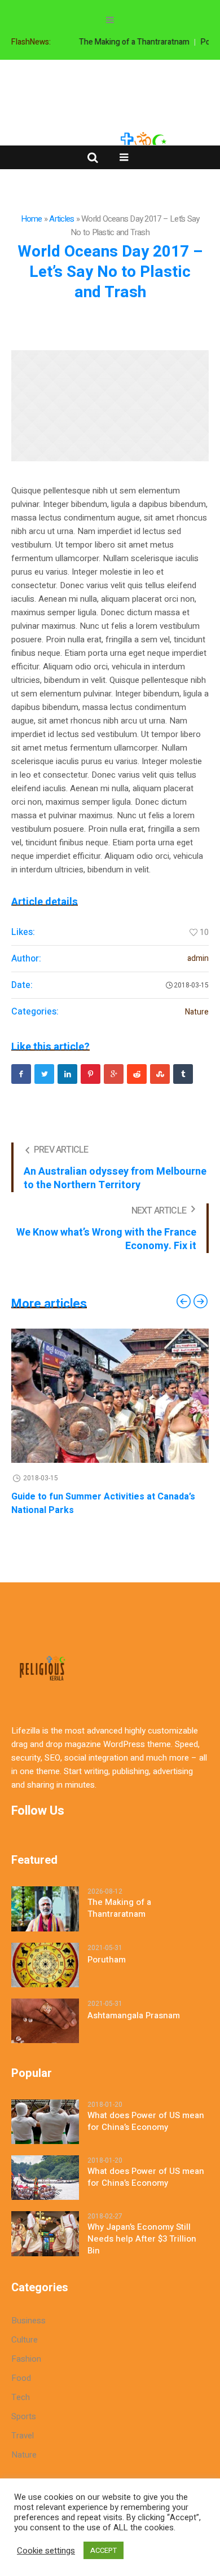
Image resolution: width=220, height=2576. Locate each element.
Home (32, 219)
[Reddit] (137, 1074)
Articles (61, 219)
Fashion (26, 2359)
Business (28, 2321)
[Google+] (85, 78)
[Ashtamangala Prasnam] (45, 2020)
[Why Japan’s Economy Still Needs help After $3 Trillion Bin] (45, 2233)
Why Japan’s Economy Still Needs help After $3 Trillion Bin (142, 2239)
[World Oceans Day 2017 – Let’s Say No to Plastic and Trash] (110, 406)
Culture (25, 2340)
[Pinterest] (91, 1074)
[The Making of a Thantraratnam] (45, 1908)
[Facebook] (61, 78)
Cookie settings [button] (46, 2551)
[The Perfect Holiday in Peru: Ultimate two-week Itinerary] (118, 1396)
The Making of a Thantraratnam (127, 42)
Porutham (107, 1960)
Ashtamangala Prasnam (134, 2016)
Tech (21, 2397)
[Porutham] (45, 1964)
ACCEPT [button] (104, 2550)
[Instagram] (109, 78)
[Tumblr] (183, 1074)
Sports (24, 2416)
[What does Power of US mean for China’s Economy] (45, 2121)
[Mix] (160, 1074)
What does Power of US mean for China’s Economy (146, 2121)
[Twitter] (133, 78)
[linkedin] (67, 1074)
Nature (197, 1012)
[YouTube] (156, 78)
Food (21, 2378)
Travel (23, 2436)
